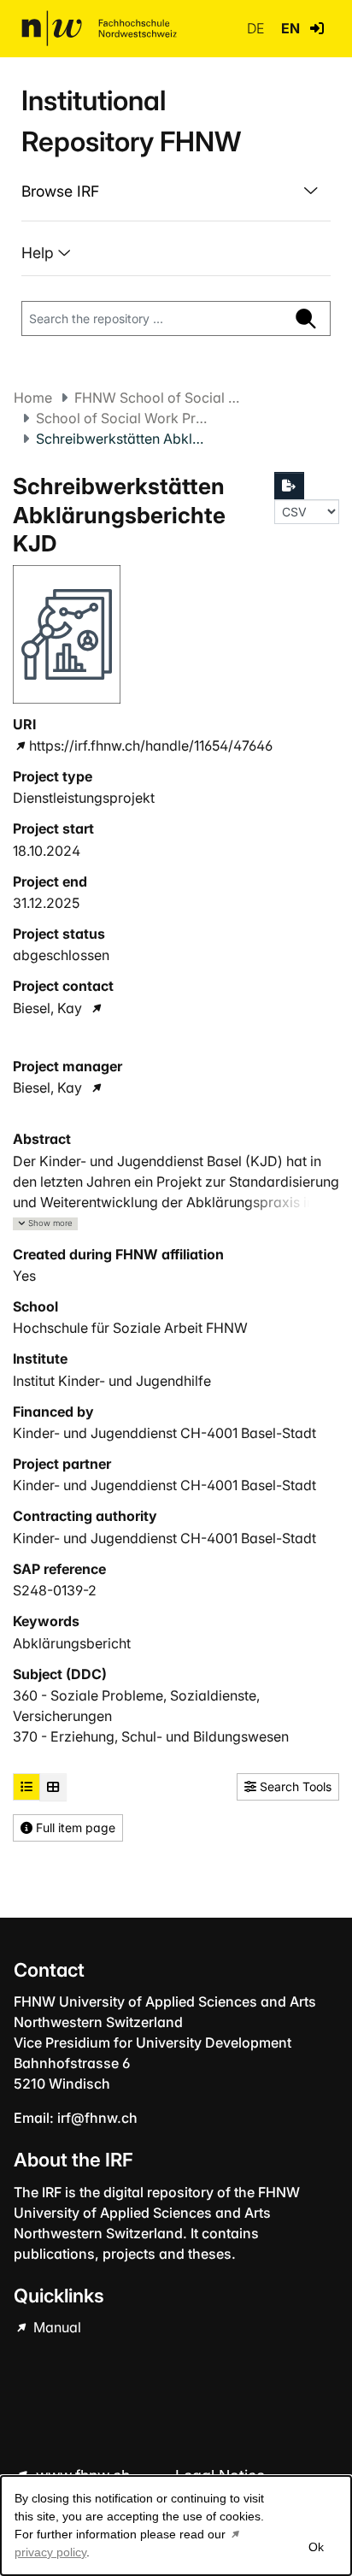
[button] (317, 28)
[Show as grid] (53, 1787)
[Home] (99, 28)
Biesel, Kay (47, 1008)
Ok (316, 2547)
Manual (56, 2327)
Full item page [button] (74, 1827)
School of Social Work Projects (121, 418)
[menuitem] (176, 192)
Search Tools (294, 1786)
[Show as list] (26, 1787)
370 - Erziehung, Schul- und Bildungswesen (151, 1736)
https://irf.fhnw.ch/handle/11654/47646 (151, 746)
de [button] (257, 28)
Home (33, 398)
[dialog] (176, 2526)
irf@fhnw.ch (97, 2118)
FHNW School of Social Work (160, 398)
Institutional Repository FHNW (131, 121)
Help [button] (40, 253)
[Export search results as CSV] (290, 486)
